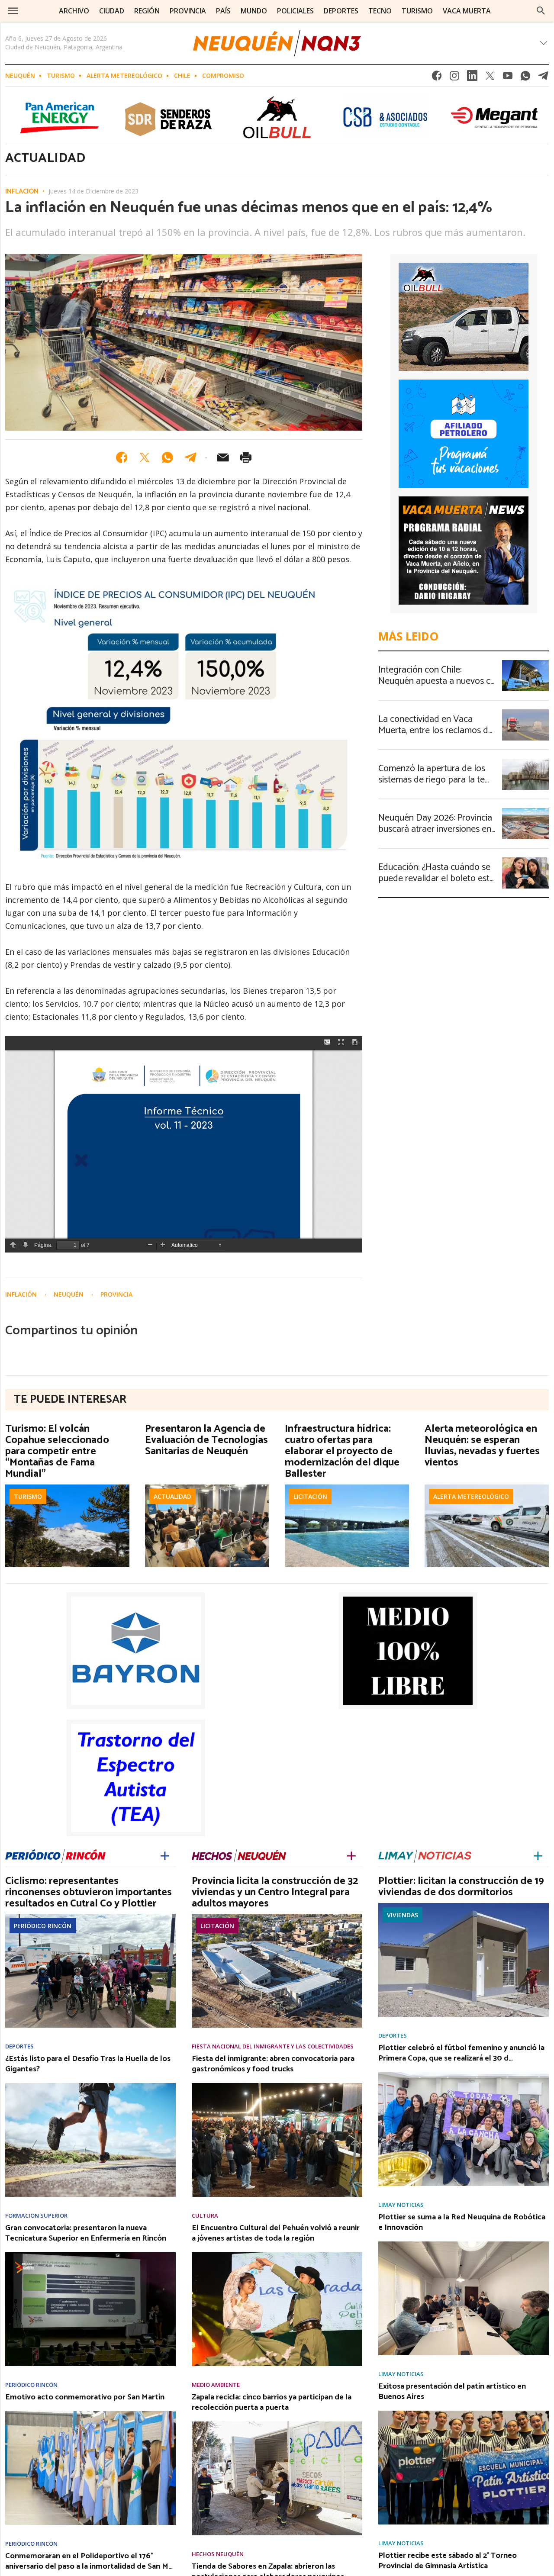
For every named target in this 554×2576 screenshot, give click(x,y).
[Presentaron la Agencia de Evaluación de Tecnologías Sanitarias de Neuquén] (207, 1487)
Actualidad (172, 1496)
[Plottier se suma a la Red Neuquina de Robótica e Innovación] (464, 2244)
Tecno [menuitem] (380, 11)
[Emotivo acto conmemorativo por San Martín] (90, 2414)
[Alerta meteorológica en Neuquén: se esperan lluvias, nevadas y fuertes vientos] (487, 1487)
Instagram (454, 78)
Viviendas (403, 1915)
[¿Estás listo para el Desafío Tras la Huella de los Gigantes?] (90, 2086)
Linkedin (472, 78)
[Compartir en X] (145, 457)
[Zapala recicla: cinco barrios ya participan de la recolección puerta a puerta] (277, 2424)
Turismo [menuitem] (417, 11)
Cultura (205, 2216)
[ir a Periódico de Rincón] (55, 1854)
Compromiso (223, 76)
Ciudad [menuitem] (112, 11)
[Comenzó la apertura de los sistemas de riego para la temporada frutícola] (525, 761)
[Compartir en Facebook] (122, 457)
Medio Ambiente (216, 2385)
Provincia (116, 1294)
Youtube (508, 78)
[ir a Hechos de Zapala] (239, 1854)
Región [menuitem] (147, 11)
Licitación (310, 1496)
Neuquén (20, 76)
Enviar (223, 457)
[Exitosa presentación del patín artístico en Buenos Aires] (464, 2413)
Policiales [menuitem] (295, 11)
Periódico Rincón (43, 1926)
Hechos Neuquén (218, 2554)
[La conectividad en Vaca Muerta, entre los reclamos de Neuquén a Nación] (525, 712)
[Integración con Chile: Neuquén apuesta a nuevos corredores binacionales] (525, 663)
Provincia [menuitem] (188, 11)
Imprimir (246, 457)
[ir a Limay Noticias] (425, 1854)
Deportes (19, 2046)
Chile (182, 76)
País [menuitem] (223, 11)
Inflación (22, 192)
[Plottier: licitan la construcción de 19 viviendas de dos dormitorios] (464, 1906)
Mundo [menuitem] (254, 11)
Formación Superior (36, 2216)
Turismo (61, 76)
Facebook (437, 78)
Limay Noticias (401, 2205)
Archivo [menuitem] (74, 11)
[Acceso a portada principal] (277, 43)
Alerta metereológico (124, 76)
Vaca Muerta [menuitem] (467, 11)
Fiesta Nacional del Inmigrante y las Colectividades (273, 2046)
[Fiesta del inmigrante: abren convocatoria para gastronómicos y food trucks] (277, 2086)
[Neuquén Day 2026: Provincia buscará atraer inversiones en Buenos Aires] (525, 811)
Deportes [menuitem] (341, 11)
